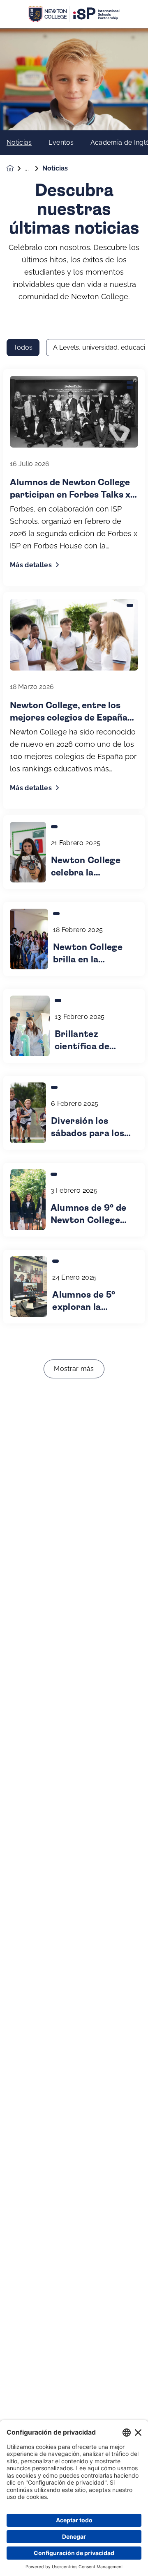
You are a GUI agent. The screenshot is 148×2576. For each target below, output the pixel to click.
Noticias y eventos (34, 168)
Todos (23, 347)
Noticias (19, 143)
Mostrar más (74, 1369)
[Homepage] (16, 168)
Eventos (61, 143)
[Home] (74, 14)
